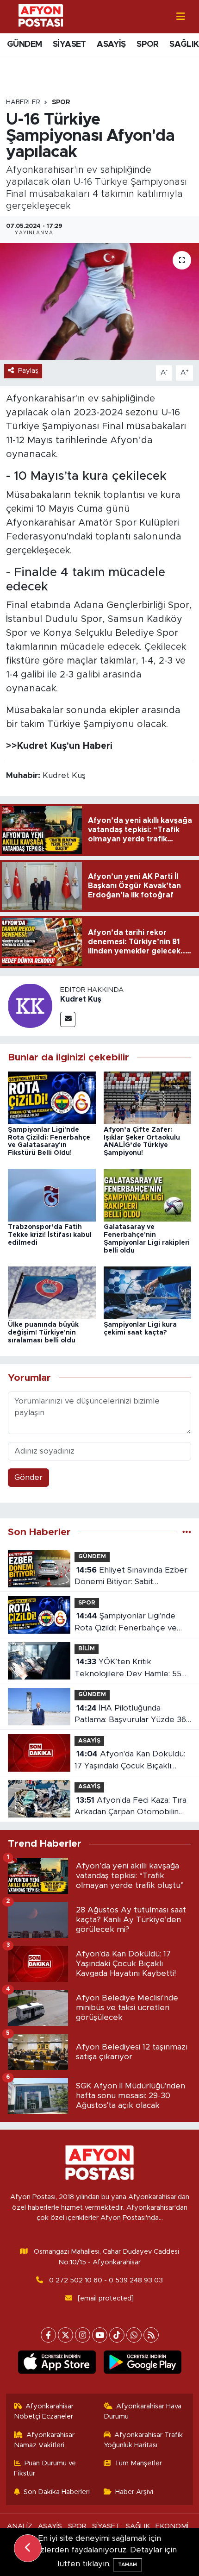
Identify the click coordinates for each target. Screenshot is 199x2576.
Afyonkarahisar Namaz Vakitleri (44, 2440)
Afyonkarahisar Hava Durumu (143, 2411)
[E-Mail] (68, 1019)
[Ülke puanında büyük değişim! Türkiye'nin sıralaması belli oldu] (52, 1292)
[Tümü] (187, 1532)
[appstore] (57, 2364)
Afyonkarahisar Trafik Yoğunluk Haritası (143, 2440)
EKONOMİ (172, 2526)
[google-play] (142, 2364)
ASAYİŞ (111, 44)
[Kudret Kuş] (30, 1006)
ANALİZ (20, 2526)
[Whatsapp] (134, 2335)
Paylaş (28, 371)
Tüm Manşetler (138, 2463)
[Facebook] (48, 2335)
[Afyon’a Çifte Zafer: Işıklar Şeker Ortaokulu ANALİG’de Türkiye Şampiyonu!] (148, 1097)
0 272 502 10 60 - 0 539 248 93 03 (106, 2280)
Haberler (23, 102)
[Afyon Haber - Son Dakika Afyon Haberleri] (41, 16)
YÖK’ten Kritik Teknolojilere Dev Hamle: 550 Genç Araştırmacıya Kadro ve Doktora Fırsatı (131, 1669)
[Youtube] (100, 2335)
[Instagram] (83, 2335)
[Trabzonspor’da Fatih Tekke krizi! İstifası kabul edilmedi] (52, 1195)
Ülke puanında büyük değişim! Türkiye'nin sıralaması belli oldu (43, 1333)
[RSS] (151, 2335)
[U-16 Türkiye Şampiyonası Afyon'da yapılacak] (99, 301)
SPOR (148, 44)
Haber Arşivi (134, 2492)
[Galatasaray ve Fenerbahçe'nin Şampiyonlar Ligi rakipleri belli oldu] (148, 1195)
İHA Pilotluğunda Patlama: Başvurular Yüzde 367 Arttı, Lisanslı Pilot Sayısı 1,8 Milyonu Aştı (133, 1715)
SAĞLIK (184, 44)
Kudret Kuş (81, 999)
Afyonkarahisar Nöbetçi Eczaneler (44, 2411)
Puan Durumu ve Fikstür (45, 2468)
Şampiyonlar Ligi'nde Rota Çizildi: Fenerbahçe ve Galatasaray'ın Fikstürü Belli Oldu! (126, 1623)
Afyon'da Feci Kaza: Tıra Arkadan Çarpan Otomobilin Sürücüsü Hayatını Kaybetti (131, 1807)
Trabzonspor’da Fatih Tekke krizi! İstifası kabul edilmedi (50, 1235)
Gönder (28, 1477)
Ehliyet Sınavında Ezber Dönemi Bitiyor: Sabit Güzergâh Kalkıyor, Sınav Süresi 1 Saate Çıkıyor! (131, 1577)
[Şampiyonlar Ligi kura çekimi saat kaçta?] (148, 1292)
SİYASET (69, 44)
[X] (65, 2335)
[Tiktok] (117, 2335)
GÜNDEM (24, 44)
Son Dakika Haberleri (57, 2492)
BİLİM (87, 1649)
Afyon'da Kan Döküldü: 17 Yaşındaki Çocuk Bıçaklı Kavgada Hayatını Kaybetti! (130, 1761)
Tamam (127, 2565)
